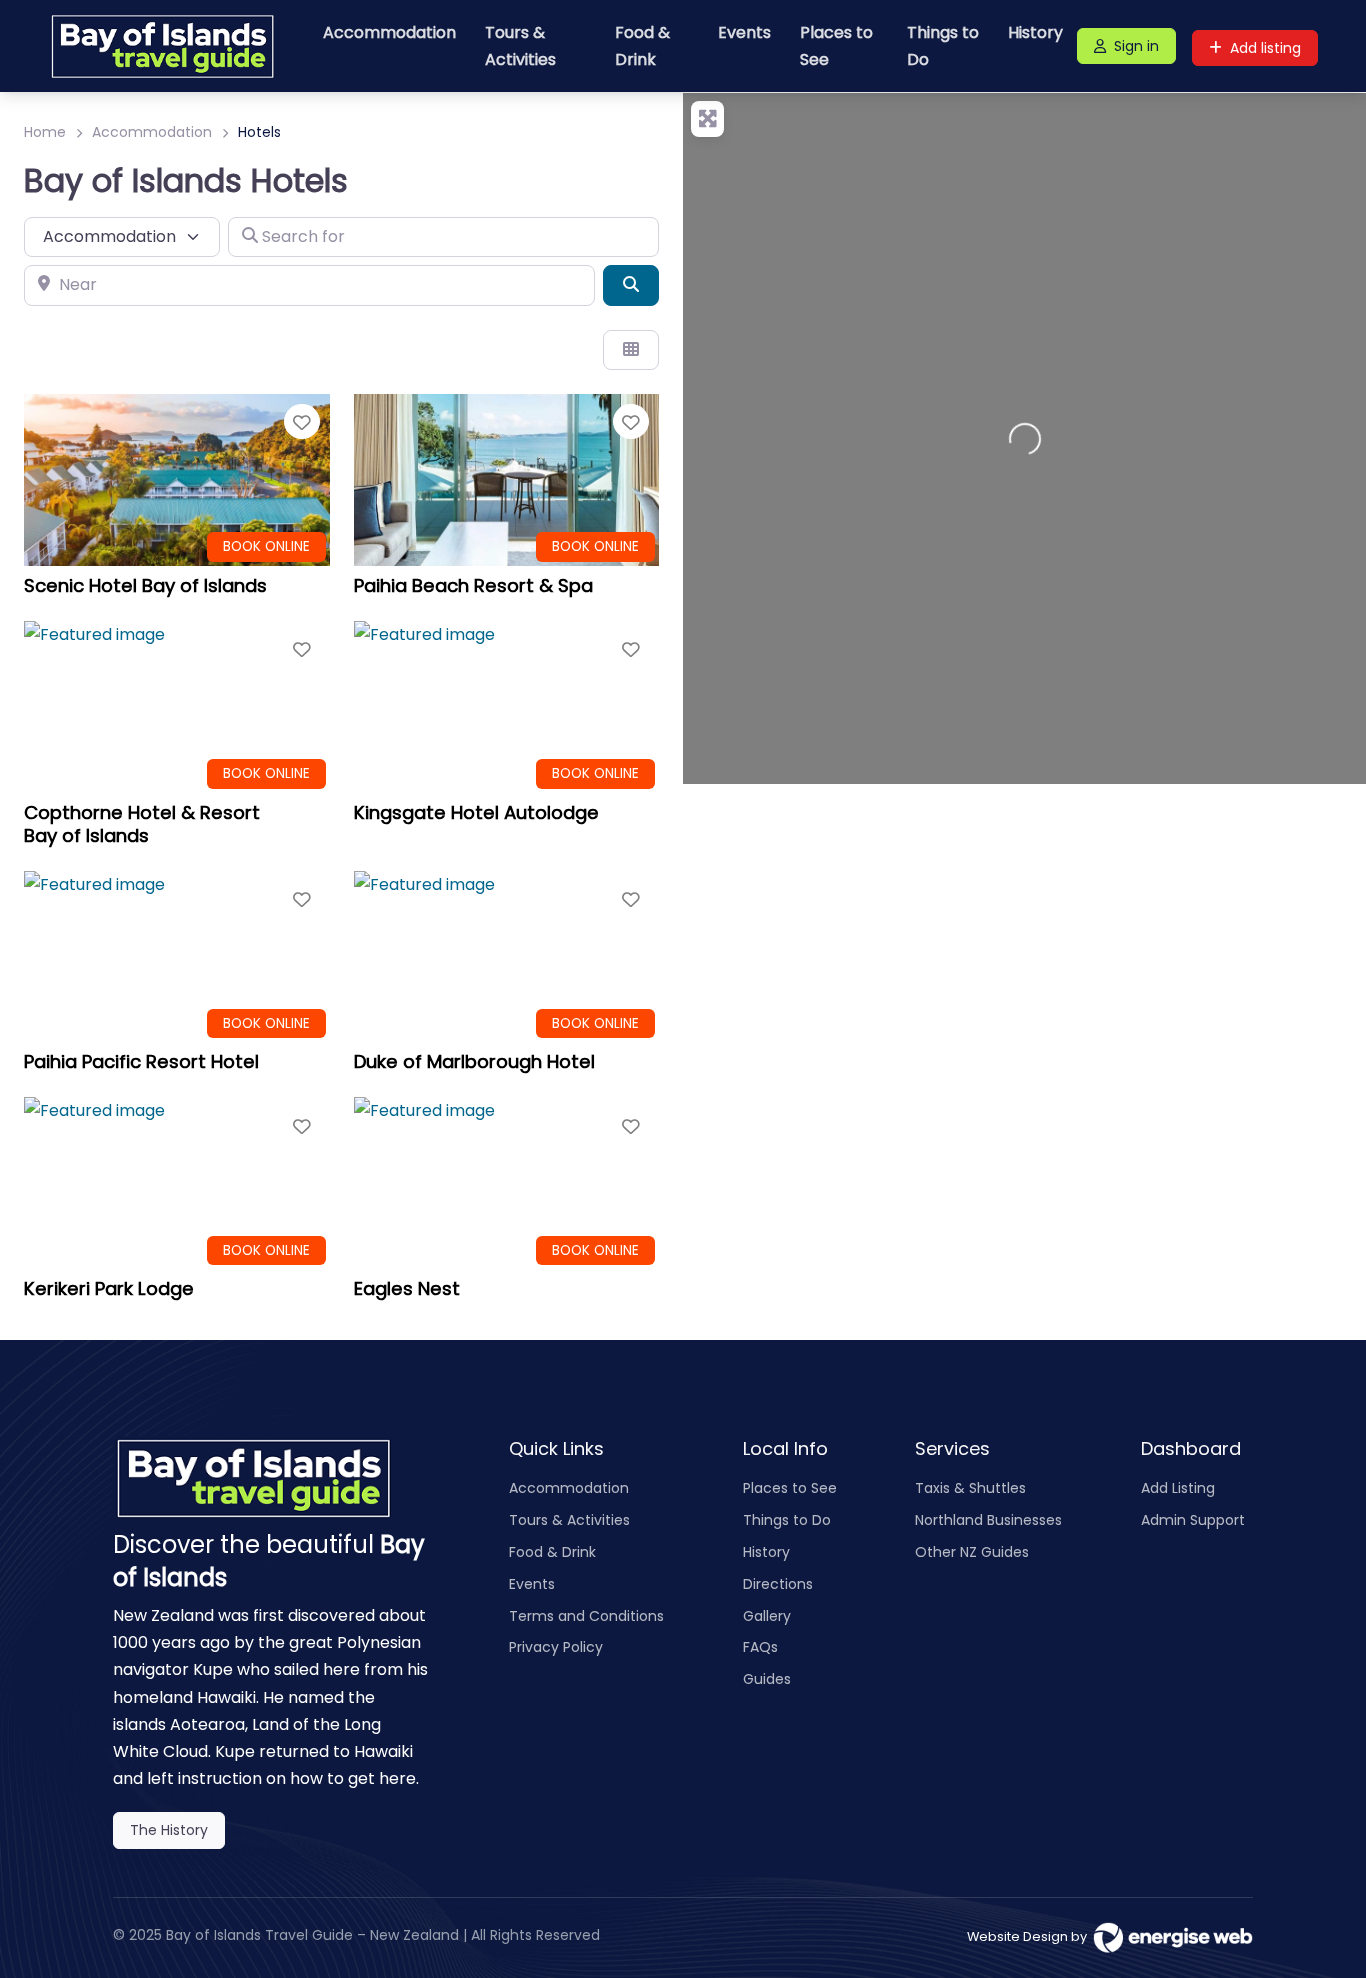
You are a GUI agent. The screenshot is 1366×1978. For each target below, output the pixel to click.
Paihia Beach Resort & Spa (473, 585)
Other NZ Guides (972, 1552)
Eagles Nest (407, 1288)
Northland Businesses (988, 1520)
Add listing (1265, 48)
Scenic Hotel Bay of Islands (145, 585)
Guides (767, 1679)
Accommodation (389, 32)
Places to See (836, 46)
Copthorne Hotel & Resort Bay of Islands (142, 824)
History (1035, 32)
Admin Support (1193, 1520)
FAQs (760, 1647)
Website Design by (1030, 1936)
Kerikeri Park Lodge (109, 1288)
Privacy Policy (556, 1647)
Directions (778, 1584)
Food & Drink (642, 46)
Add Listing (1178, 1488)
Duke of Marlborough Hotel (474, 1061)
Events (744, 32)
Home (45, 132)
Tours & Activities (520, 46)
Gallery (767, 1616)
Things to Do (943, 46)
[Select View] (631, 350)
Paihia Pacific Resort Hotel (141, 1061)
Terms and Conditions (586, 1616)
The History (169, 1830)
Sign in (1136, 46)
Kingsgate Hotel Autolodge (476, 812)
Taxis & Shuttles (970, 1488)
